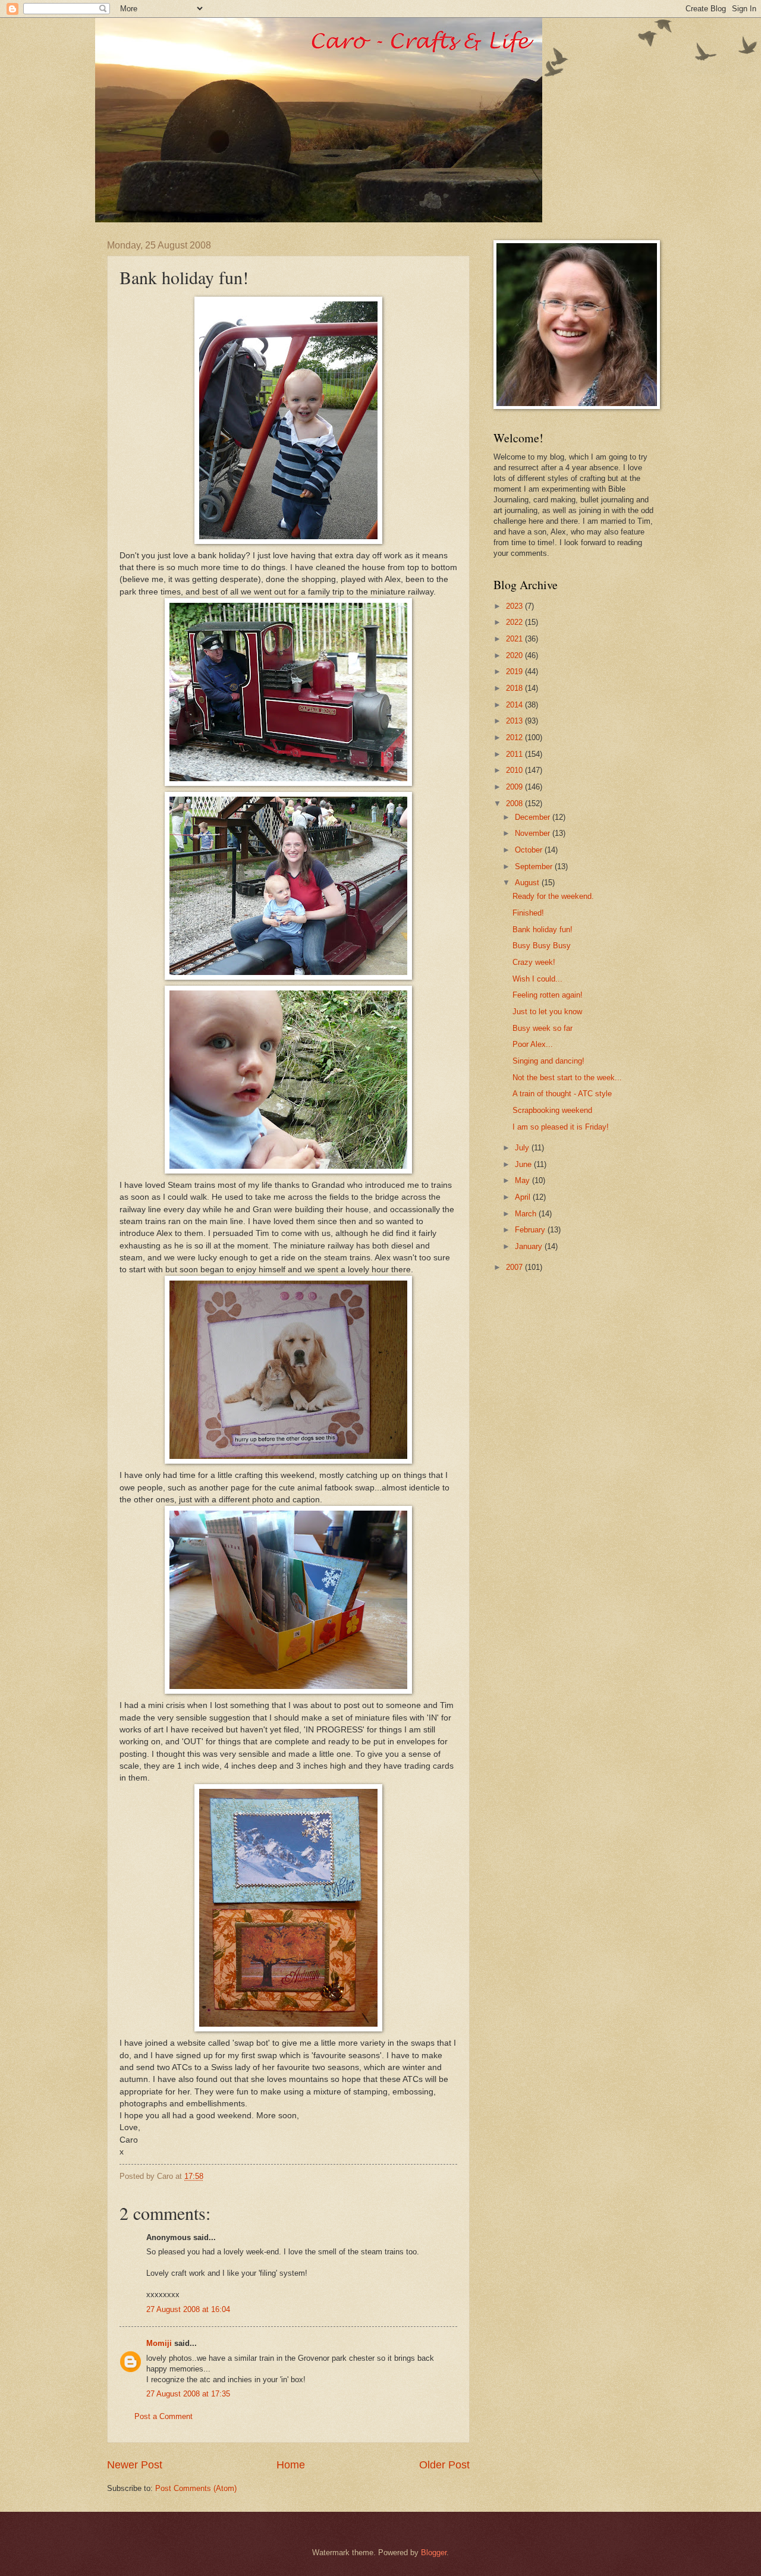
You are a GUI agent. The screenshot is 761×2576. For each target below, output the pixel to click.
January (530, 1246)
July (523, 1148)
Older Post (444, 2465)
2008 (515, 803)
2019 (515, 671)
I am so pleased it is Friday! (561, 1127)
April (524, 1197)
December (534, 817)
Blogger (434, 2553)
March (527, 1214)
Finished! (528, 913)
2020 (515, 655)
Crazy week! (534, 962)
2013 (515, 721)
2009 (515, 787)
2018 (515, 688)
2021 (515, 639)
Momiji (159, 2343)
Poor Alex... (533, 1044)
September (535, 866)
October (530, 850)
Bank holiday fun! (543, 930)
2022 (515, 622)
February (531, 1230)
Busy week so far (543, 1028)
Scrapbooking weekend (552, 1110)
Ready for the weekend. (553, 896)
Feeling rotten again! (548, 995)
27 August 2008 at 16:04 (188, 2309)
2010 (515, 770)
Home (291, 2465)
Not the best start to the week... (567, 1078)
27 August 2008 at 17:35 (188, 2394)
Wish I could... (537, 979)
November (534, 833)
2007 (515, 1267)
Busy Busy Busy (542, 946)
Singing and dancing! (548, 1061)
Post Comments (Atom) (196, 2488)
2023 (515, 606)
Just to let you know (547, 1012)
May (523, 1180)
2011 (515, 754)
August (528, 883)
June (524, 1164)
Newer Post (135, 2465)
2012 (515, 737)
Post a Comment (163, 2416)
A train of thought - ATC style (562, 1094)
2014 (515, 705)
